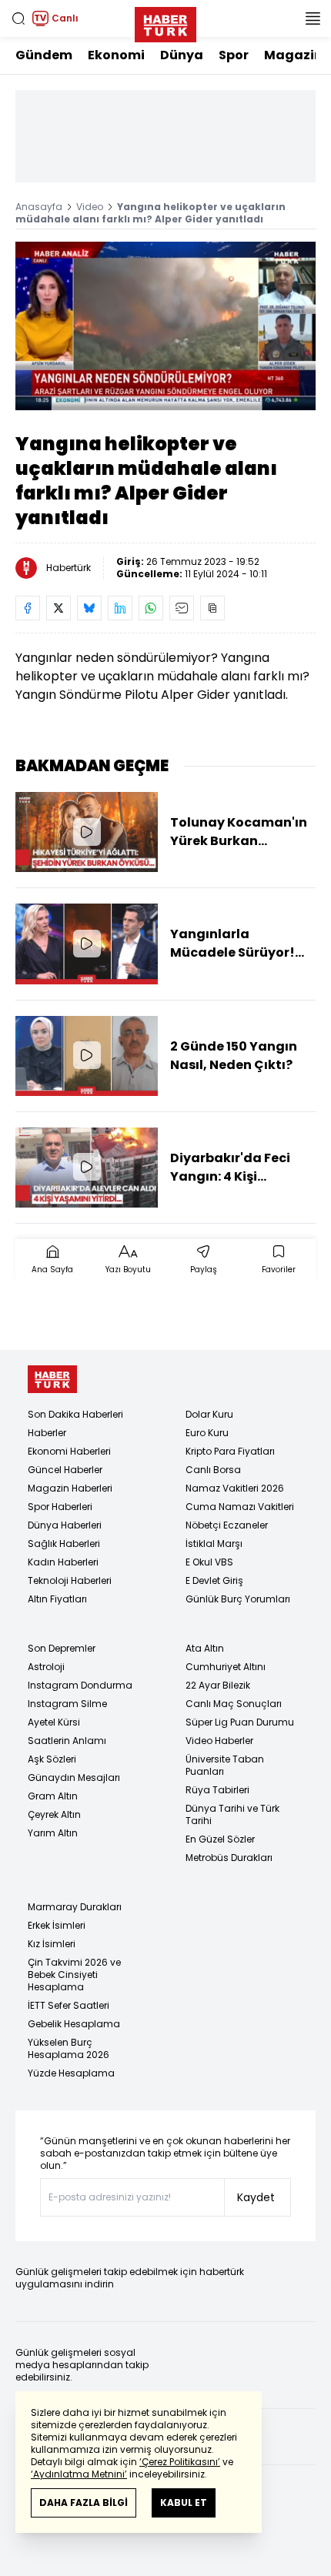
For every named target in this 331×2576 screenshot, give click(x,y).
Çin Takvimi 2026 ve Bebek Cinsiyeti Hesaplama (74, 1975)
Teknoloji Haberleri (70, 1580)
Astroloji (46, 1667)
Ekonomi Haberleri (69, 1451)
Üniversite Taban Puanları (225, 1765)
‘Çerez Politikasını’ (180, 2462)
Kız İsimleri (52, 1944)
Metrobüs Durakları (229, 1858)
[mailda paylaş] (182, 608)
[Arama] (18, 18)
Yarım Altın (53, 1833)
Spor (234, 55)
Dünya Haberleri (65, 1525)
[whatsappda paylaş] (151, 608)
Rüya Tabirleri (217, 1790)
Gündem (44, 55)
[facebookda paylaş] (28, 608)
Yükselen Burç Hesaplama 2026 (69, 2048)
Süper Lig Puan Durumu (240, 1722)
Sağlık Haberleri (64, 1544)
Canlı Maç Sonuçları (234, 1704)
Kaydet (256, 2197)
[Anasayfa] (52, 1380)
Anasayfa (39, 207)
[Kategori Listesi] (313, 18)
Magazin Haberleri (70, 1488)
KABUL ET (184, 2502)
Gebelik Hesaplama (74, 2024)
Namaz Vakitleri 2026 (235, 1488)
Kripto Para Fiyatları (230, 1451)
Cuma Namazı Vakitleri (240, 1507)
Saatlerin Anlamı (67, 1741)
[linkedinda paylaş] (120, 608)
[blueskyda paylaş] (89, 608)
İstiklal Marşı (214, 1544)
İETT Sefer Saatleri (69, 2005)
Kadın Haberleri (63, 1562)
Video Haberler (219, 1741)
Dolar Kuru (209, 1414)
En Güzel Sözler (220, 1839)
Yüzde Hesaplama (71, 2073)
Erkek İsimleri (57, 1925)
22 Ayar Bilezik (218, 1685)
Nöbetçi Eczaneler (227, 1525)
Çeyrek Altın (54, 1814)
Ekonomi (116, 55)
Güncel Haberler (65, 1470)
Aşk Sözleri (52, 1759)
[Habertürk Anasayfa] (165, 22)
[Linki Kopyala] (212, 608)
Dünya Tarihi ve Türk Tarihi (232, 1814)
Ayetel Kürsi (54, 1722)
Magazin (293, 55)
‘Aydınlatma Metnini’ (79, 2474)
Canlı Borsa (213, 1470)
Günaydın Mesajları (74, 1777)
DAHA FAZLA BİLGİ (84, 2502)
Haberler (47, 1433)
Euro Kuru (207, 1433)
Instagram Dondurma (80, 1685)
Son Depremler (62, 1648)
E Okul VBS (209, 1562)
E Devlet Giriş (214, 1580)
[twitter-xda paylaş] (59, 608)
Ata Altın (205, 1648)
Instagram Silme (67, 1704)
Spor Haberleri (60, 1507)
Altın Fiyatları (57, 1599)
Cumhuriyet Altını (226, 1667)
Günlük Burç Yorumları (238, 1599)
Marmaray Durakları (75, 1907)
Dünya (182, 55)
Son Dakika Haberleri (75, 1414)
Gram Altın (53, 1796)
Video (90, 207)
